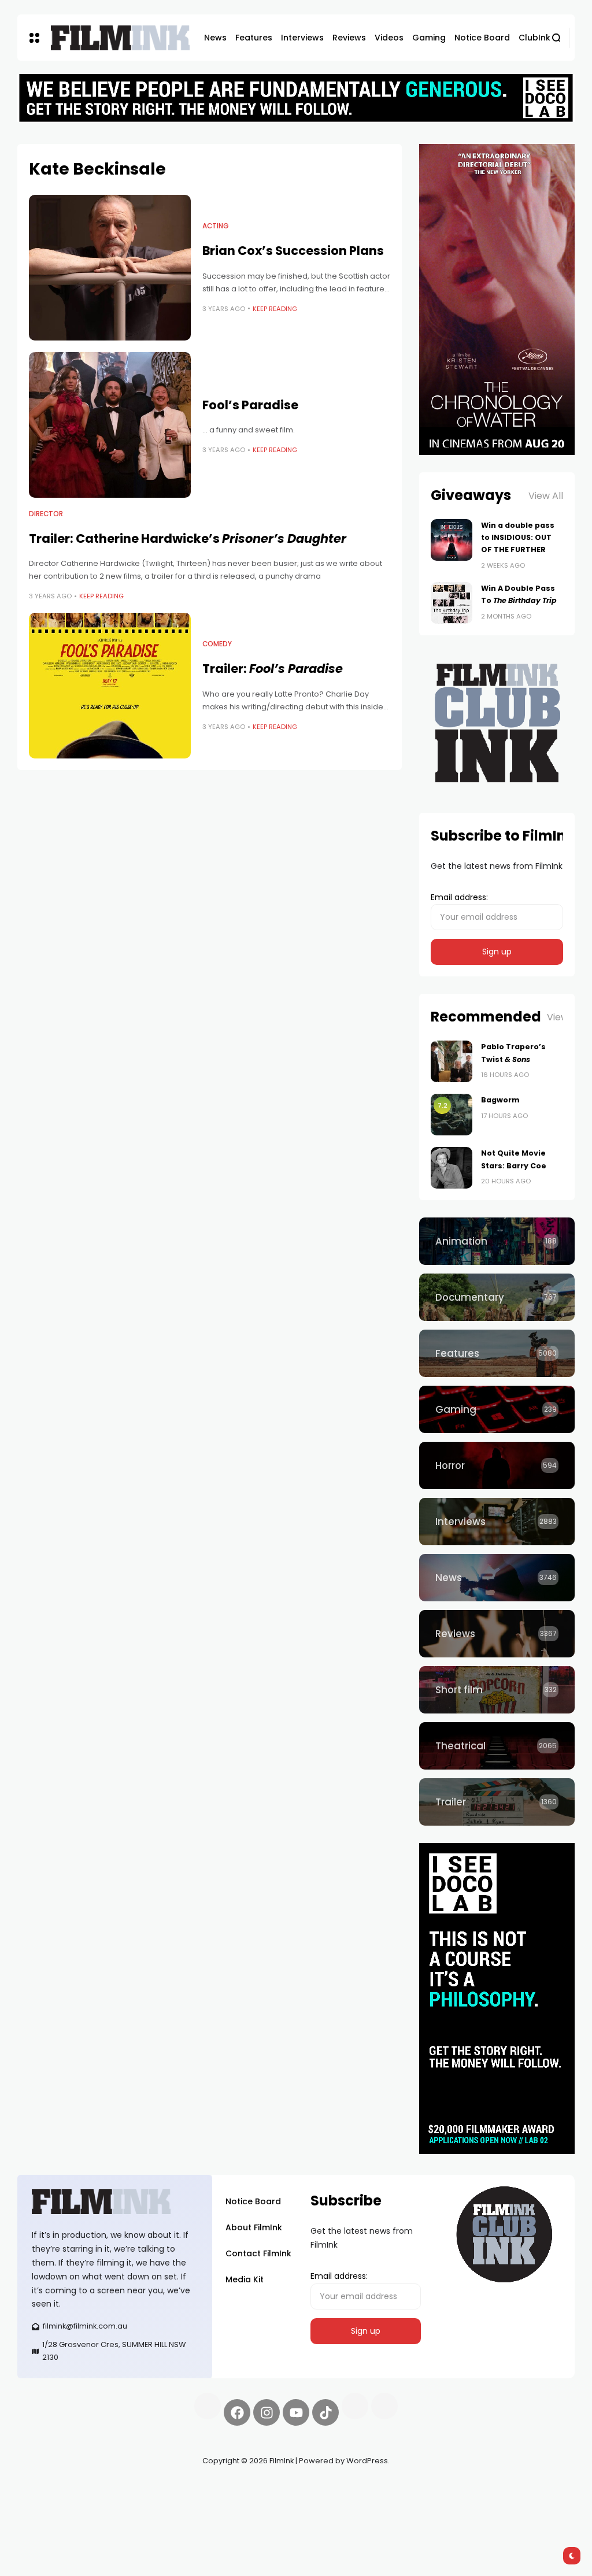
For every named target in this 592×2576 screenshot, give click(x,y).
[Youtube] (296, 2412)
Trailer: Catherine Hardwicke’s (188, 538)
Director (46, 514)
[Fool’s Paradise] (110, 425)
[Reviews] (497, 1634)
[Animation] (497, 1241)
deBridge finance (93, 2502)
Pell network (112, 2488)
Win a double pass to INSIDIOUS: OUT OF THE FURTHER (518, 538)
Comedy (217, 644)
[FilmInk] (120, 38)
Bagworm (500, 1100)
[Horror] (497, 1465)
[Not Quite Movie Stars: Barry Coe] (452, 1168)
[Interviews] (497, 1522)
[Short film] (497, 1690)
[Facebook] (237, 2412)
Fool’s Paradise (250, 405)
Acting (216, 226)
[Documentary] (497, 1297)
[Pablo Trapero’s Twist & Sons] (452, 1061)
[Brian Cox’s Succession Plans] (110, 268)
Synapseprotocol (51, 2488)
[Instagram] (267, 2412)
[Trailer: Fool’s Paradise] (110, 686)
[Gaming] (497, 1409)
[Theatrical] (497, 1746)
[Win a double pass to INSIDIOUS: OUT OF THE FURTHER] (452, 540)
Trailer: (273, 669)
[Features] (497, 1353)
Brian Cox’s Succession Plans (293, 251)
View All (546, 496)
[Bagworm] (452, 1115)
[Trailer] (497, 1802)
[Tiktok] (325, 2412)
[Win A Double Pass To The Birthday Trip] (452, 603)
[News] (497, 1578)
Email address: (459, 897)
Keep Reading (275, 309)
